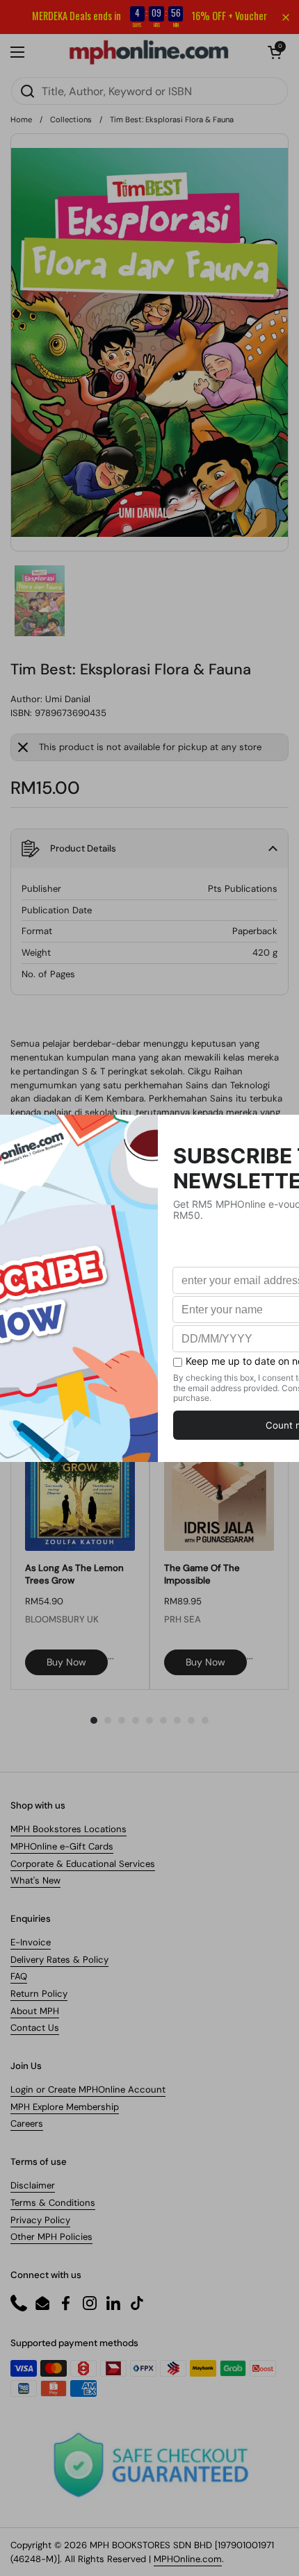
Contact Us (35, 2028)
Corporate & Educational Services (83, 1864)
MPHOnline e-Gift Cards (62, 1846)
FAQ (19, 1976)
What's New (35, 1880)
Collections (71, 119)
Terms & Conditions (53, 2203)
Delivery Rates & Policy (59, 1960)
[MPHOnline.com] (149, 52)
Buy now (66, 1662)
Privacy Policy (40, 2220)
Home (21, 119)
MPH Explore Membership (65, 2107)
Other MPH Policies (51, 2237)
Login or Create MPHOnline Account (88, 2089)
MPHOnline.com (188, 2559)
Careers (27, 2124)
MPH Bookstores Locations (68, 1829)
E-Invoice (31, 1942)
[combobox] (149, 91)
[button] (275, 52)
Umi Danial (68, 699)
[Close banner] (286, 17)
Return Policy (39, 1994)
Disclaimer (33, 2185)
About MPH (35, 2011)
